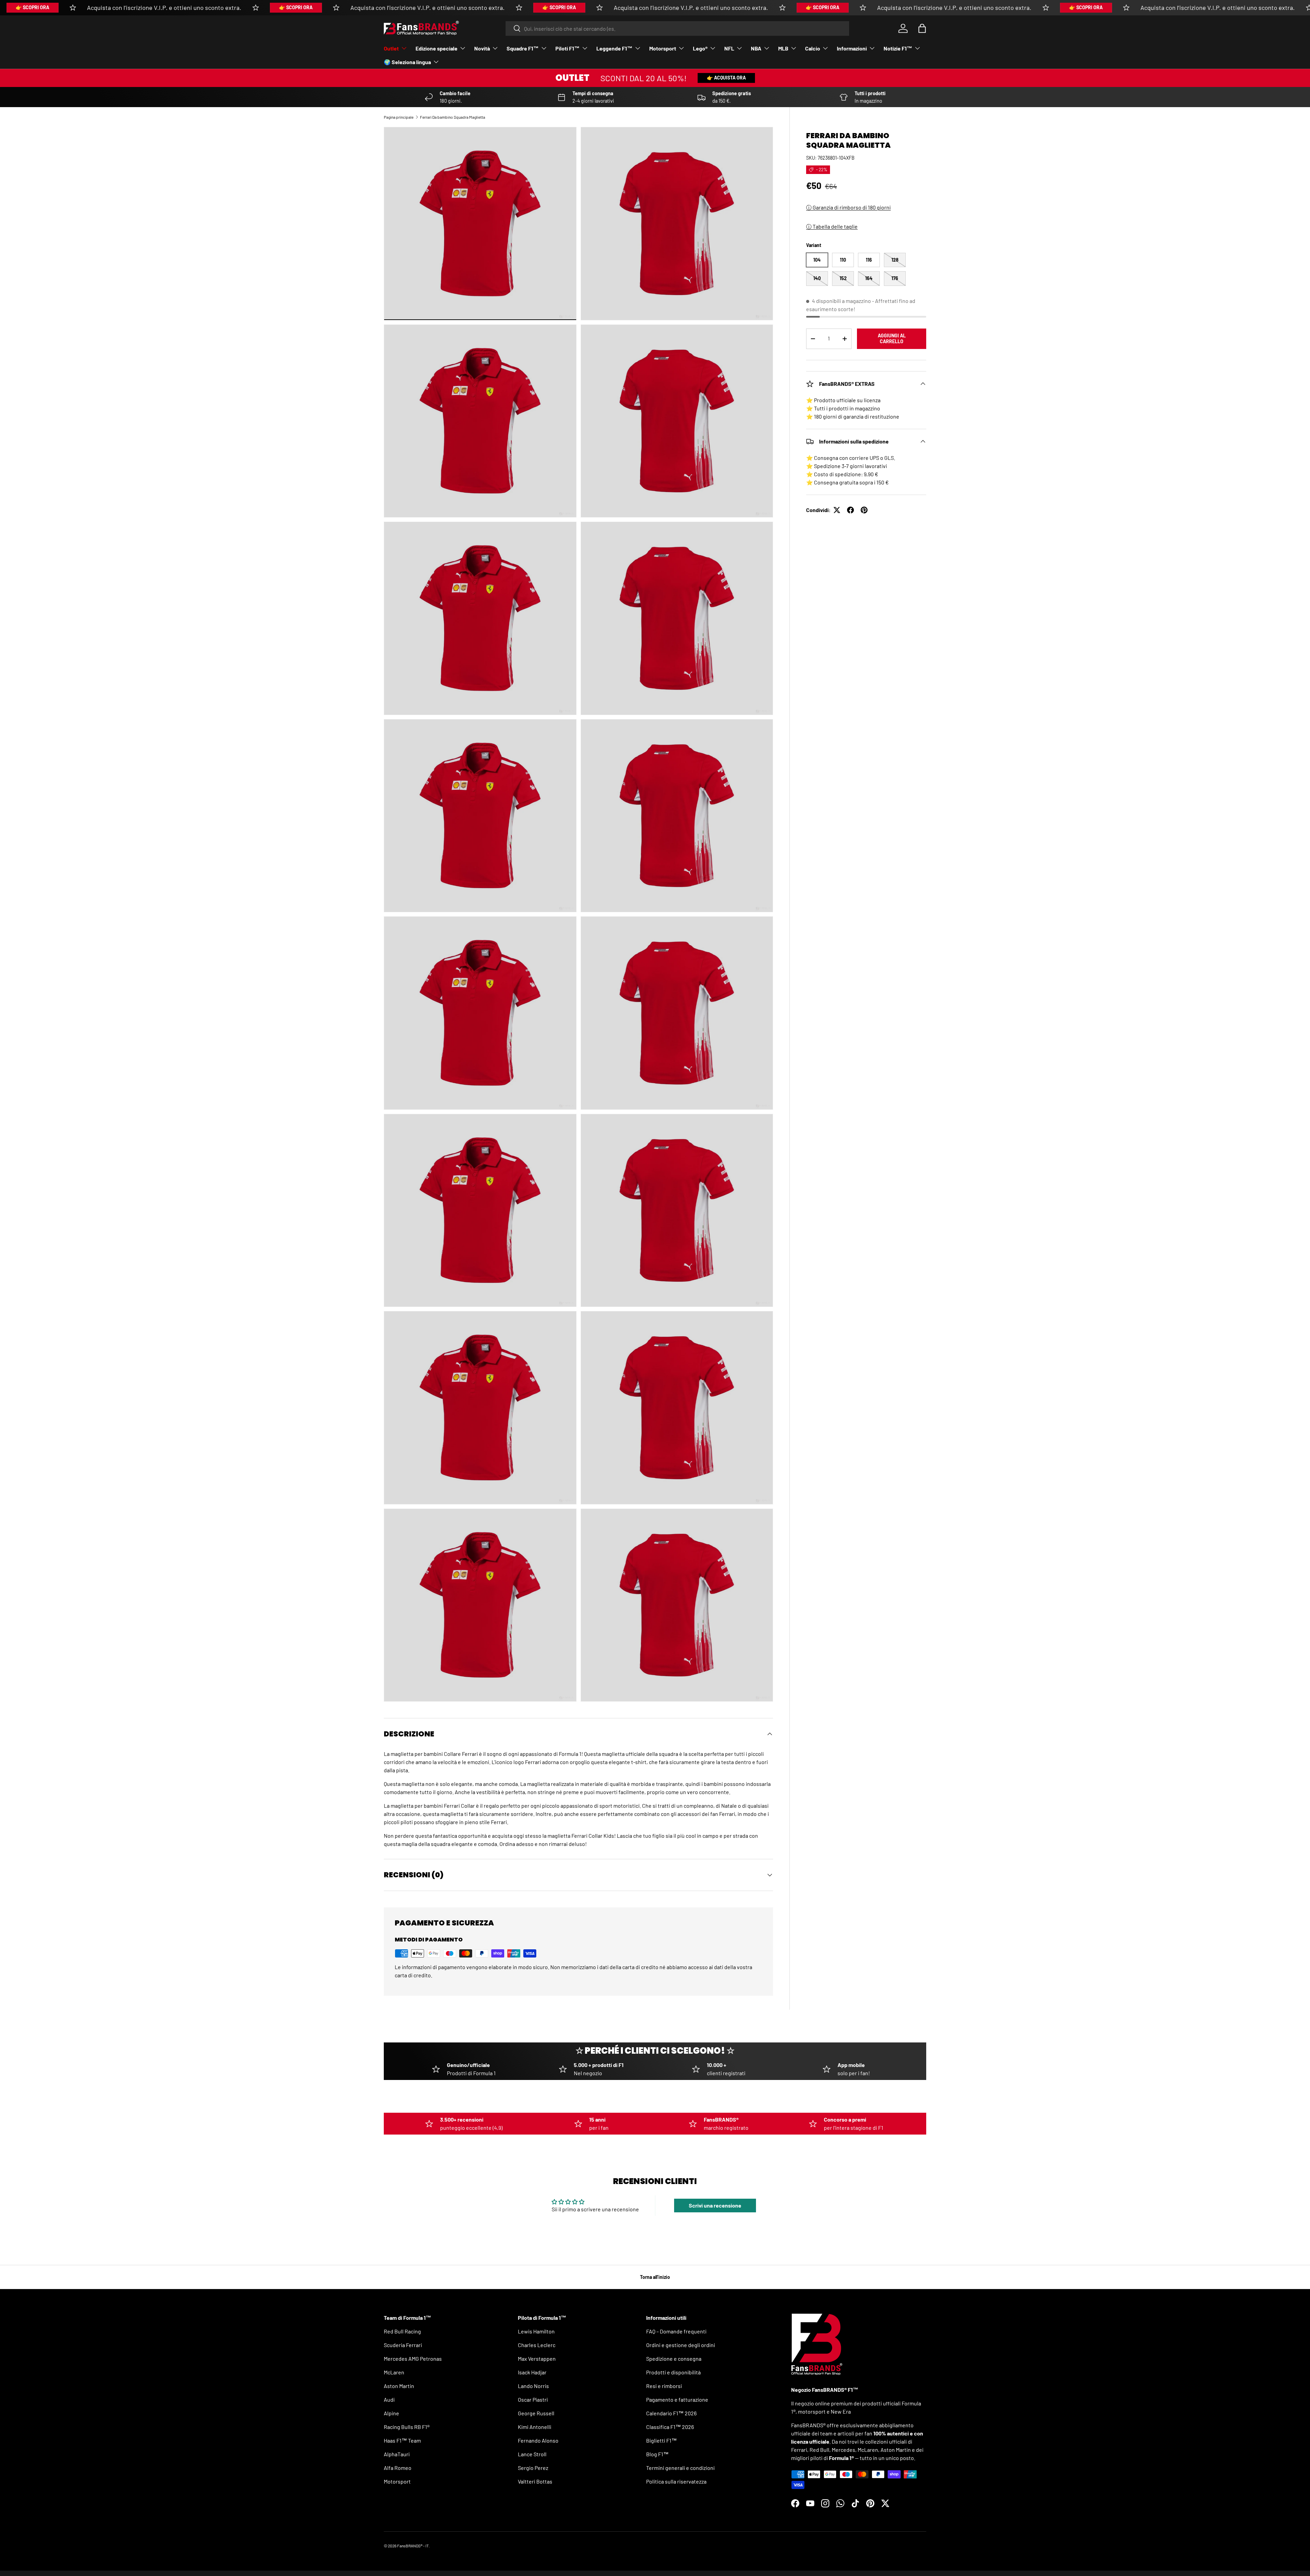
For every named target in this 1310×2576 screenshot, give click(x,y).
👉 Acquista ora (726, 78)
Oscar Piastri (533, 2399)
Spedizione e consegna (674, 2359)
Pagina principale (399, 117)
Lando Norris (533, 2386)
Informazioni (852, 48)
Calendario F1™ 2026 (671, 2413)
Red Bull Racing (402, 2331)
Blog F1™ (657, 2454)
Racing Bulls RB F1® (407, 2427)
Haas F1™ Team (402, 2440)
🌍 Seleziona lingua (407, 62)
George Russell (536, 2413)
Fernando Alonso (538, 2440)
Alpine (391, 2413)
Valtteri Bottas (535, 2481)
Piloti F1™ (567, 48)
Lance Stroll (532, 2454)
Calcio (813, 48)
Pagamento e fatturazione (677, 2399)
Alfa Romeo (398, 2468)
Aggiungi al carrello (892, 338)
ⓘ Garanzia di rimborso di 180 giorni (848, 207)
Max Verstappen (537, 2359)
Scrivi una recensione (715, 2205)
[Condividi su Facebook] (850, 510)
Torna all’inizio (655, 2277)
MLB (783, 48)
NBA (756, 48)
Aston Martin (399, 2386)
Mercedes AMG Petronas (413, 2359)
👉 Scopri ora (32, 7)
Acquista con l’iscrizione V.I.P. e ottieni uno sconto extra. (164, 8)
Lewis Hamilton (536, 2331)
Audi (389, 2399)
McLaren (394, 2372)
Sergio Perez (533, 2468)
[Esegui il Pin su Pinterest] (864, 510)
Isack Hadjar (532, 2372)
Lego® (700, 48)
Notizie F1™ (898, 48)
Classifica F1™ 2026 (670, 2427)
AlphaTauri (397, 2454)
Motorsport (663, 48)
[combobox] (677, 28)
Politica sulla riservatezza (676, 2481)
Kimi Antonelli (535, 2427)
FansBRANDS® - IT (413, 2546)
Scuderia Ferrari (403, 2345)
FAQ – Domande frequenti (676, 2331)
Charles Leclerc (537, 2345)
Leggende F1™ (614, 48)
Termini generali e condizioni (680, 2468)
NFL (729, 48)
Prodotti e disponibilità (673, 2372)
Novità (482, 48)
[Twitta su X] (837, 510)
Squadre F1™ (523, 48)
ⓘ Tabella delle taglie (832, 226)
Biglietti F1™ (661, 2440)
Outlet (391, 48)
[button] (922, 28)
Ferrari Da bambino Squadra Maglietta (453, 117)
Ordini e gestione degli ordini (681, 2345)
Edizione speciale (436, 48)
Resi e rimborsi (664, 2386)
